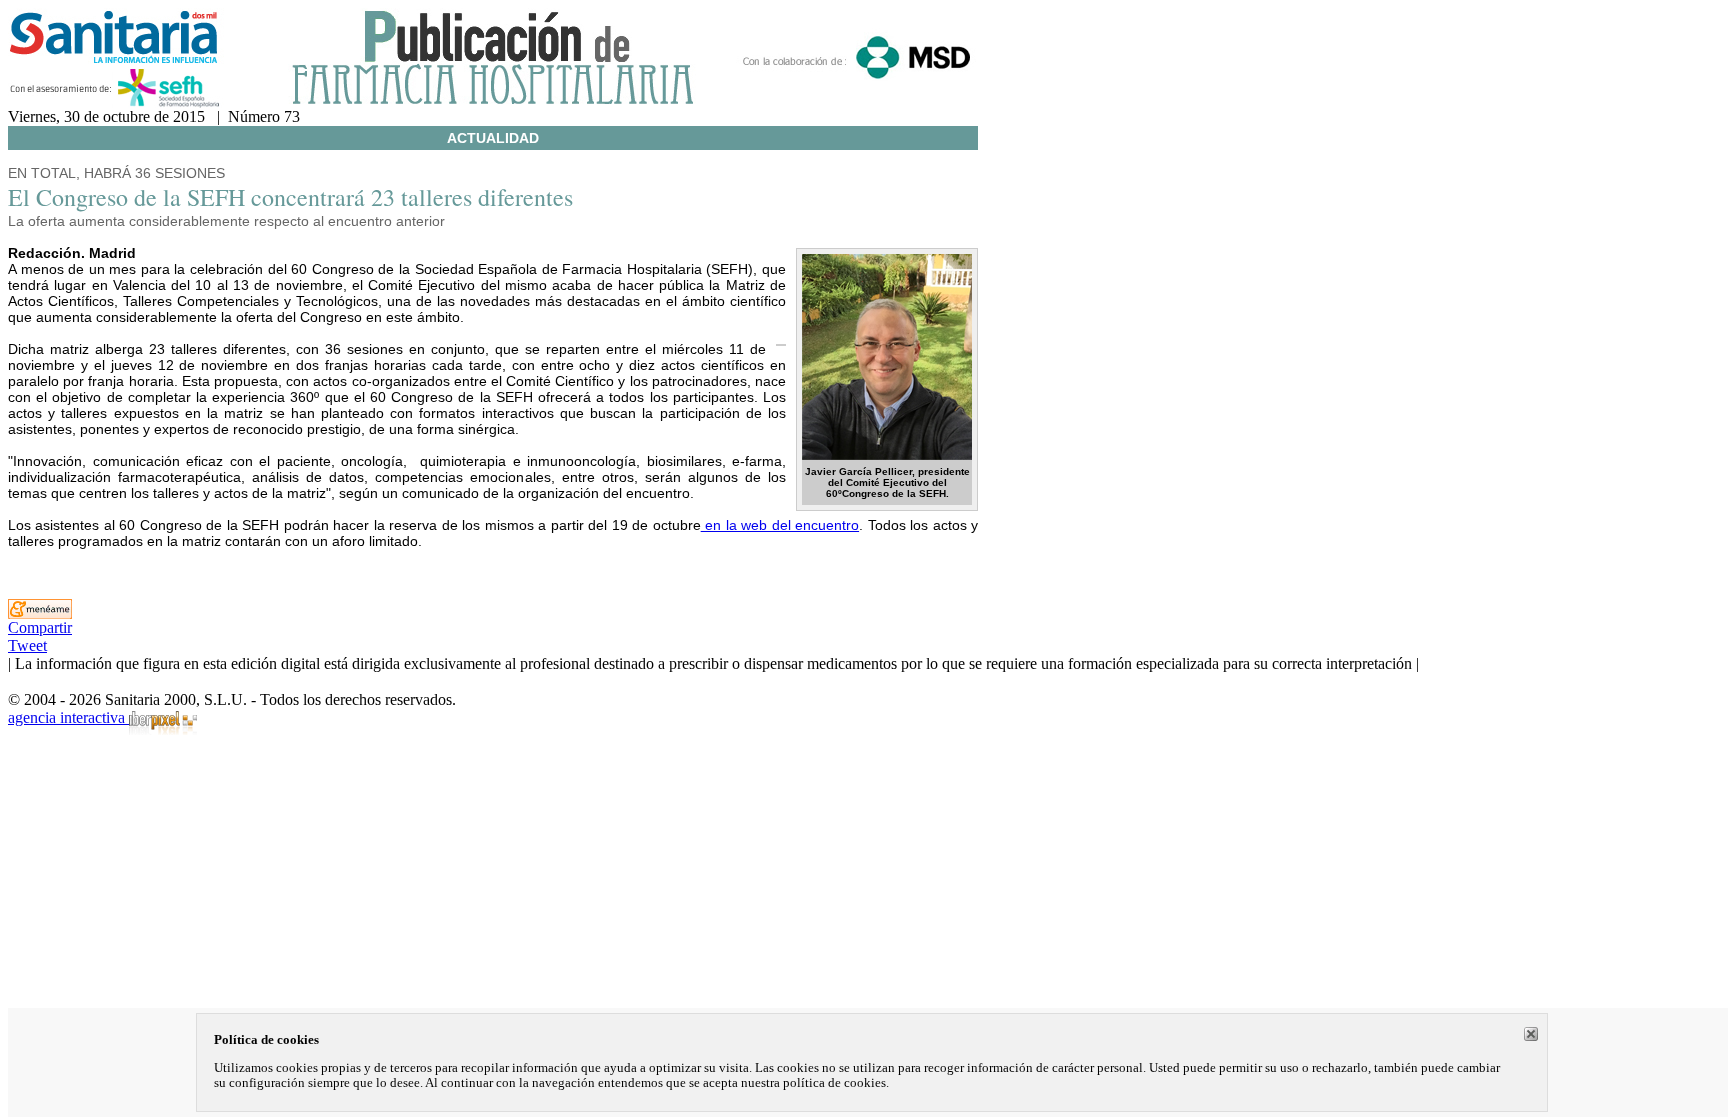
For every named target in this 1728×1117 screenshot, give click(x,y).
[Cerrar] (1531, 1034)
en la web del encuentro (780, 525)
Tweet (27, 645)
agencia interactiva (68, 717)
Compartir (40, 627)
